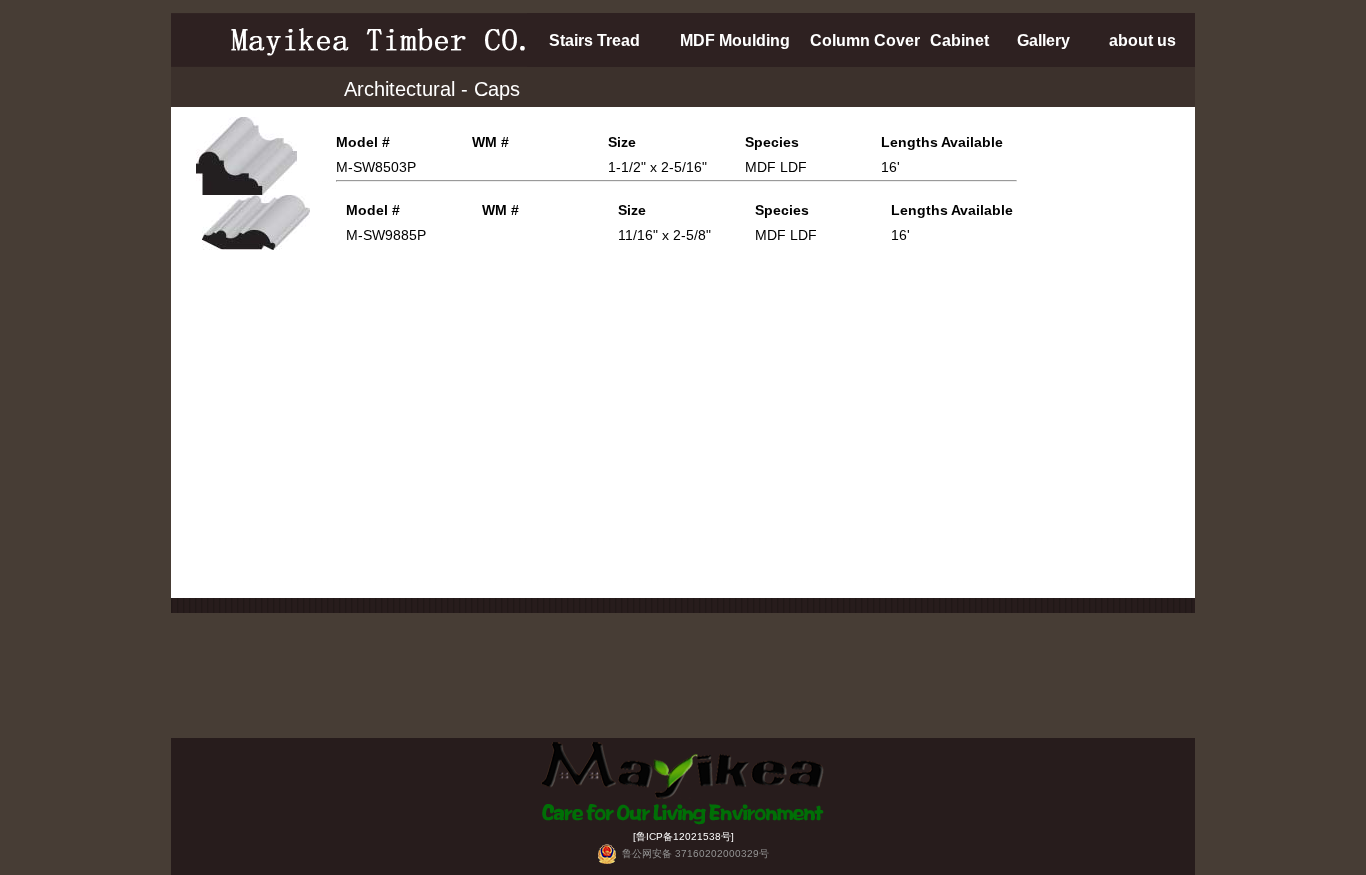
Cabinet (959, 40)
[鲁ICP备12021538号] (683, 836)
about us (1142, 40)
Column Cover (865, 40)
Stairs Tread (594, 40)
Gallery (1043, 40)
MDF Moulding (735, 40)
